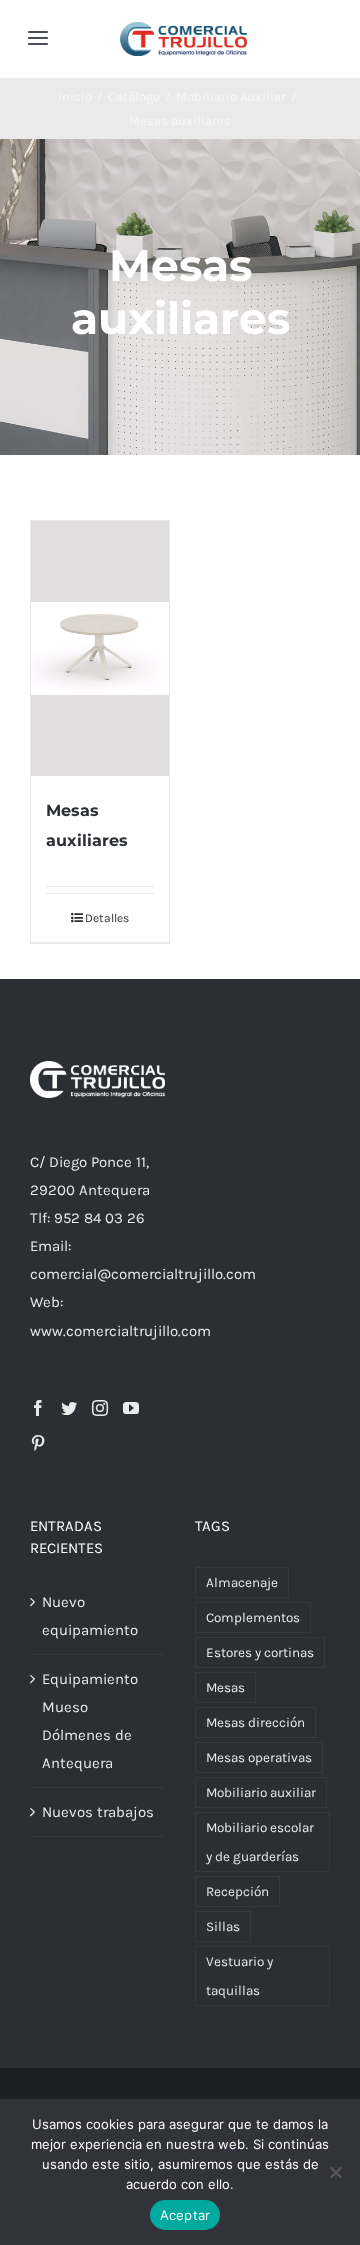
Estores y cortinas (260, 1652)
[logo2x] (183, 29)
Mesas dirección (255, 1722)
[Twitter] (69, 1408)
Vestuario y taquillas (239, 1976)
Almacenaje (242, 1582)
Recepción (237, 1891)
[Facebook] (38, 1408)
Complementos (253, 1617)
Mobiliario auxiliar (261, 1792)
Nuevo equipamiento (90, 1616)
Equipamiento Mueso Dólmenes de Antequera (90, 1721)
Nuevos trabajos (98, 1812)
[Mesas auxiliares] (100, 648)
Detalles (107, 918)
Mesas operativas (259, 1757)
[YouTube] (131, 1408)
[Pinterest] (38, 1443)
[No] (335, 2172)
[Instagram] (100, 1408)
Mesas (225, 1687)
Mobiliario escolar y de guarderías (260, 1842)
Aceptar (185, 2215)
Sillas (223, 1926)
